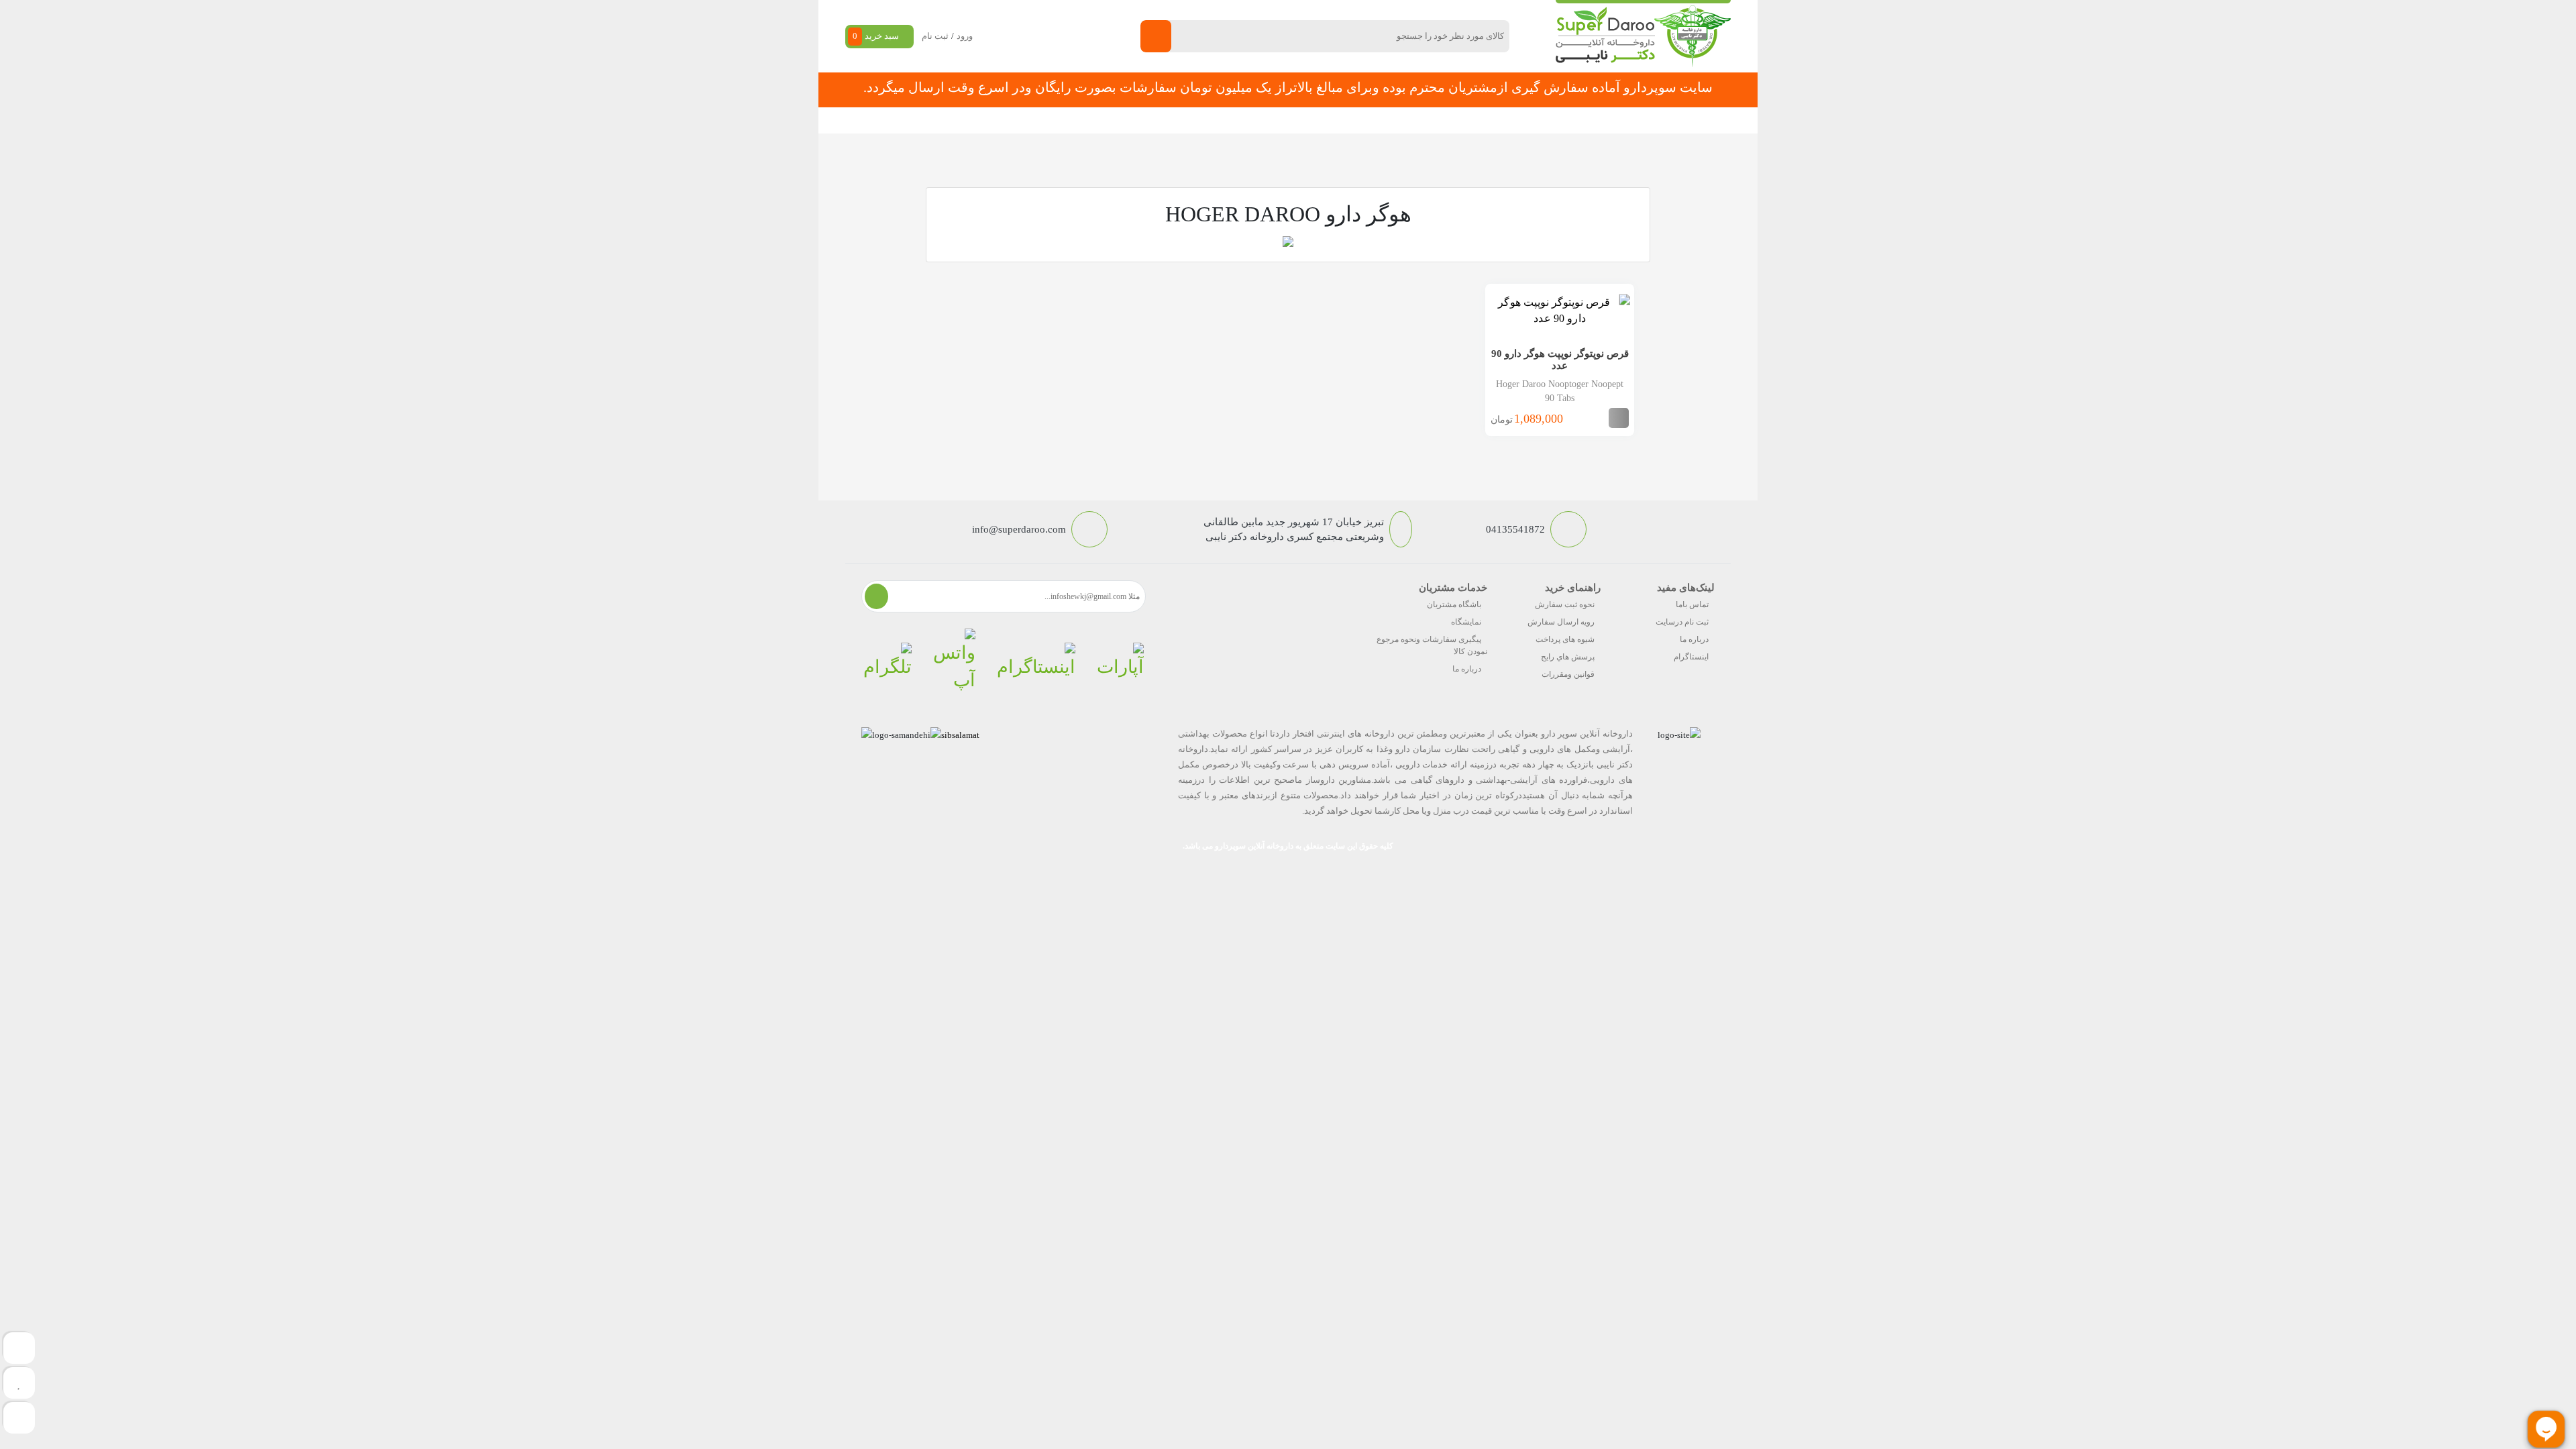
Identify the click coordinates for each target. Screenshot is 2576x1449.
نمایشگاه (1466, 622)
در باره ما (1089, 120)
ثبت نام (935, 36)
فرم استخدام (1215, 120)
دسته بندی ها (1479, 120)
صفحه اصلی (1549, 120)
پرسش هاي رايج (1568, 657)
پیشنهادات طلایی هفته (1303, 120)
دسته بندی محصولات (1648, 120)
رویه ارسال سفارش (1561, 622)
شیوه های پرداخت (1565, 639)
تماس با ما (1148, 120)
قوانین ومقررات (1568, 674)
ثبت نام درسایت (1682, 622)
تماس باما (1692, 604)
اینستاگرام (1691, 657)
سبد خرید (876, 36)
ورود (965, 36)
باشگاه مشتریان (1454, 604)
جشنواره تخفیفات (1399, 120)
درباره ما (1694, 639)
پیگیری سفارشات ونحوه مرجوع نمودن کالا (1432, 645)
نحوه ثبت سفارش (1016, 120)
